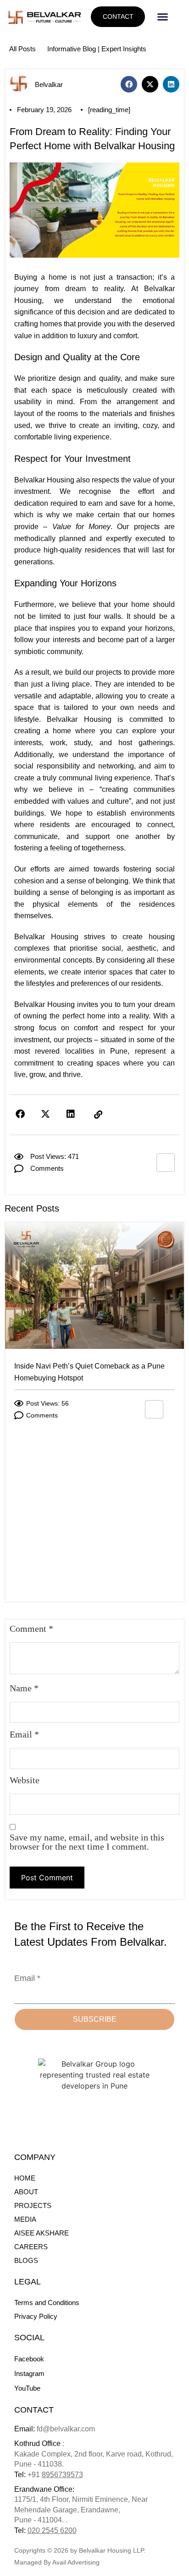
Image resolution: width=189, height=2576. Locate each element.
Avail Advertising (76, 2562)
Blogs (26, 2260)
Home (25, 2178)
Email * (27, 1978)
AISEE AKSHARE (42, 2233)
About (26, 2192)
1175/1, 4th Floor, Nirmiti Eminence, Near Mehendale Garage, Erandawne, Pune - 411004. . (81, 2510)
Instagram (29, 2373)
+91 (55, 2475)
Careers (31, 2247)
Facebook (29, 2359)
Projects (33, 2205)
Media (25, 2219)
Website (25, 1780)
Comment (31, 1629)
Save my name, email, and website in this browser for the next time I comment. (87, 1842)
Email (24, 1734)
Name (24, 1688)
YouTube (27, 2388)
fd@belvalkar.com (55, 2429)
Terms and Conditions (47, 2303)
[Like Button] (166, 1163)
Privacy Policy (36, 2316)
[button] (163, 17)
